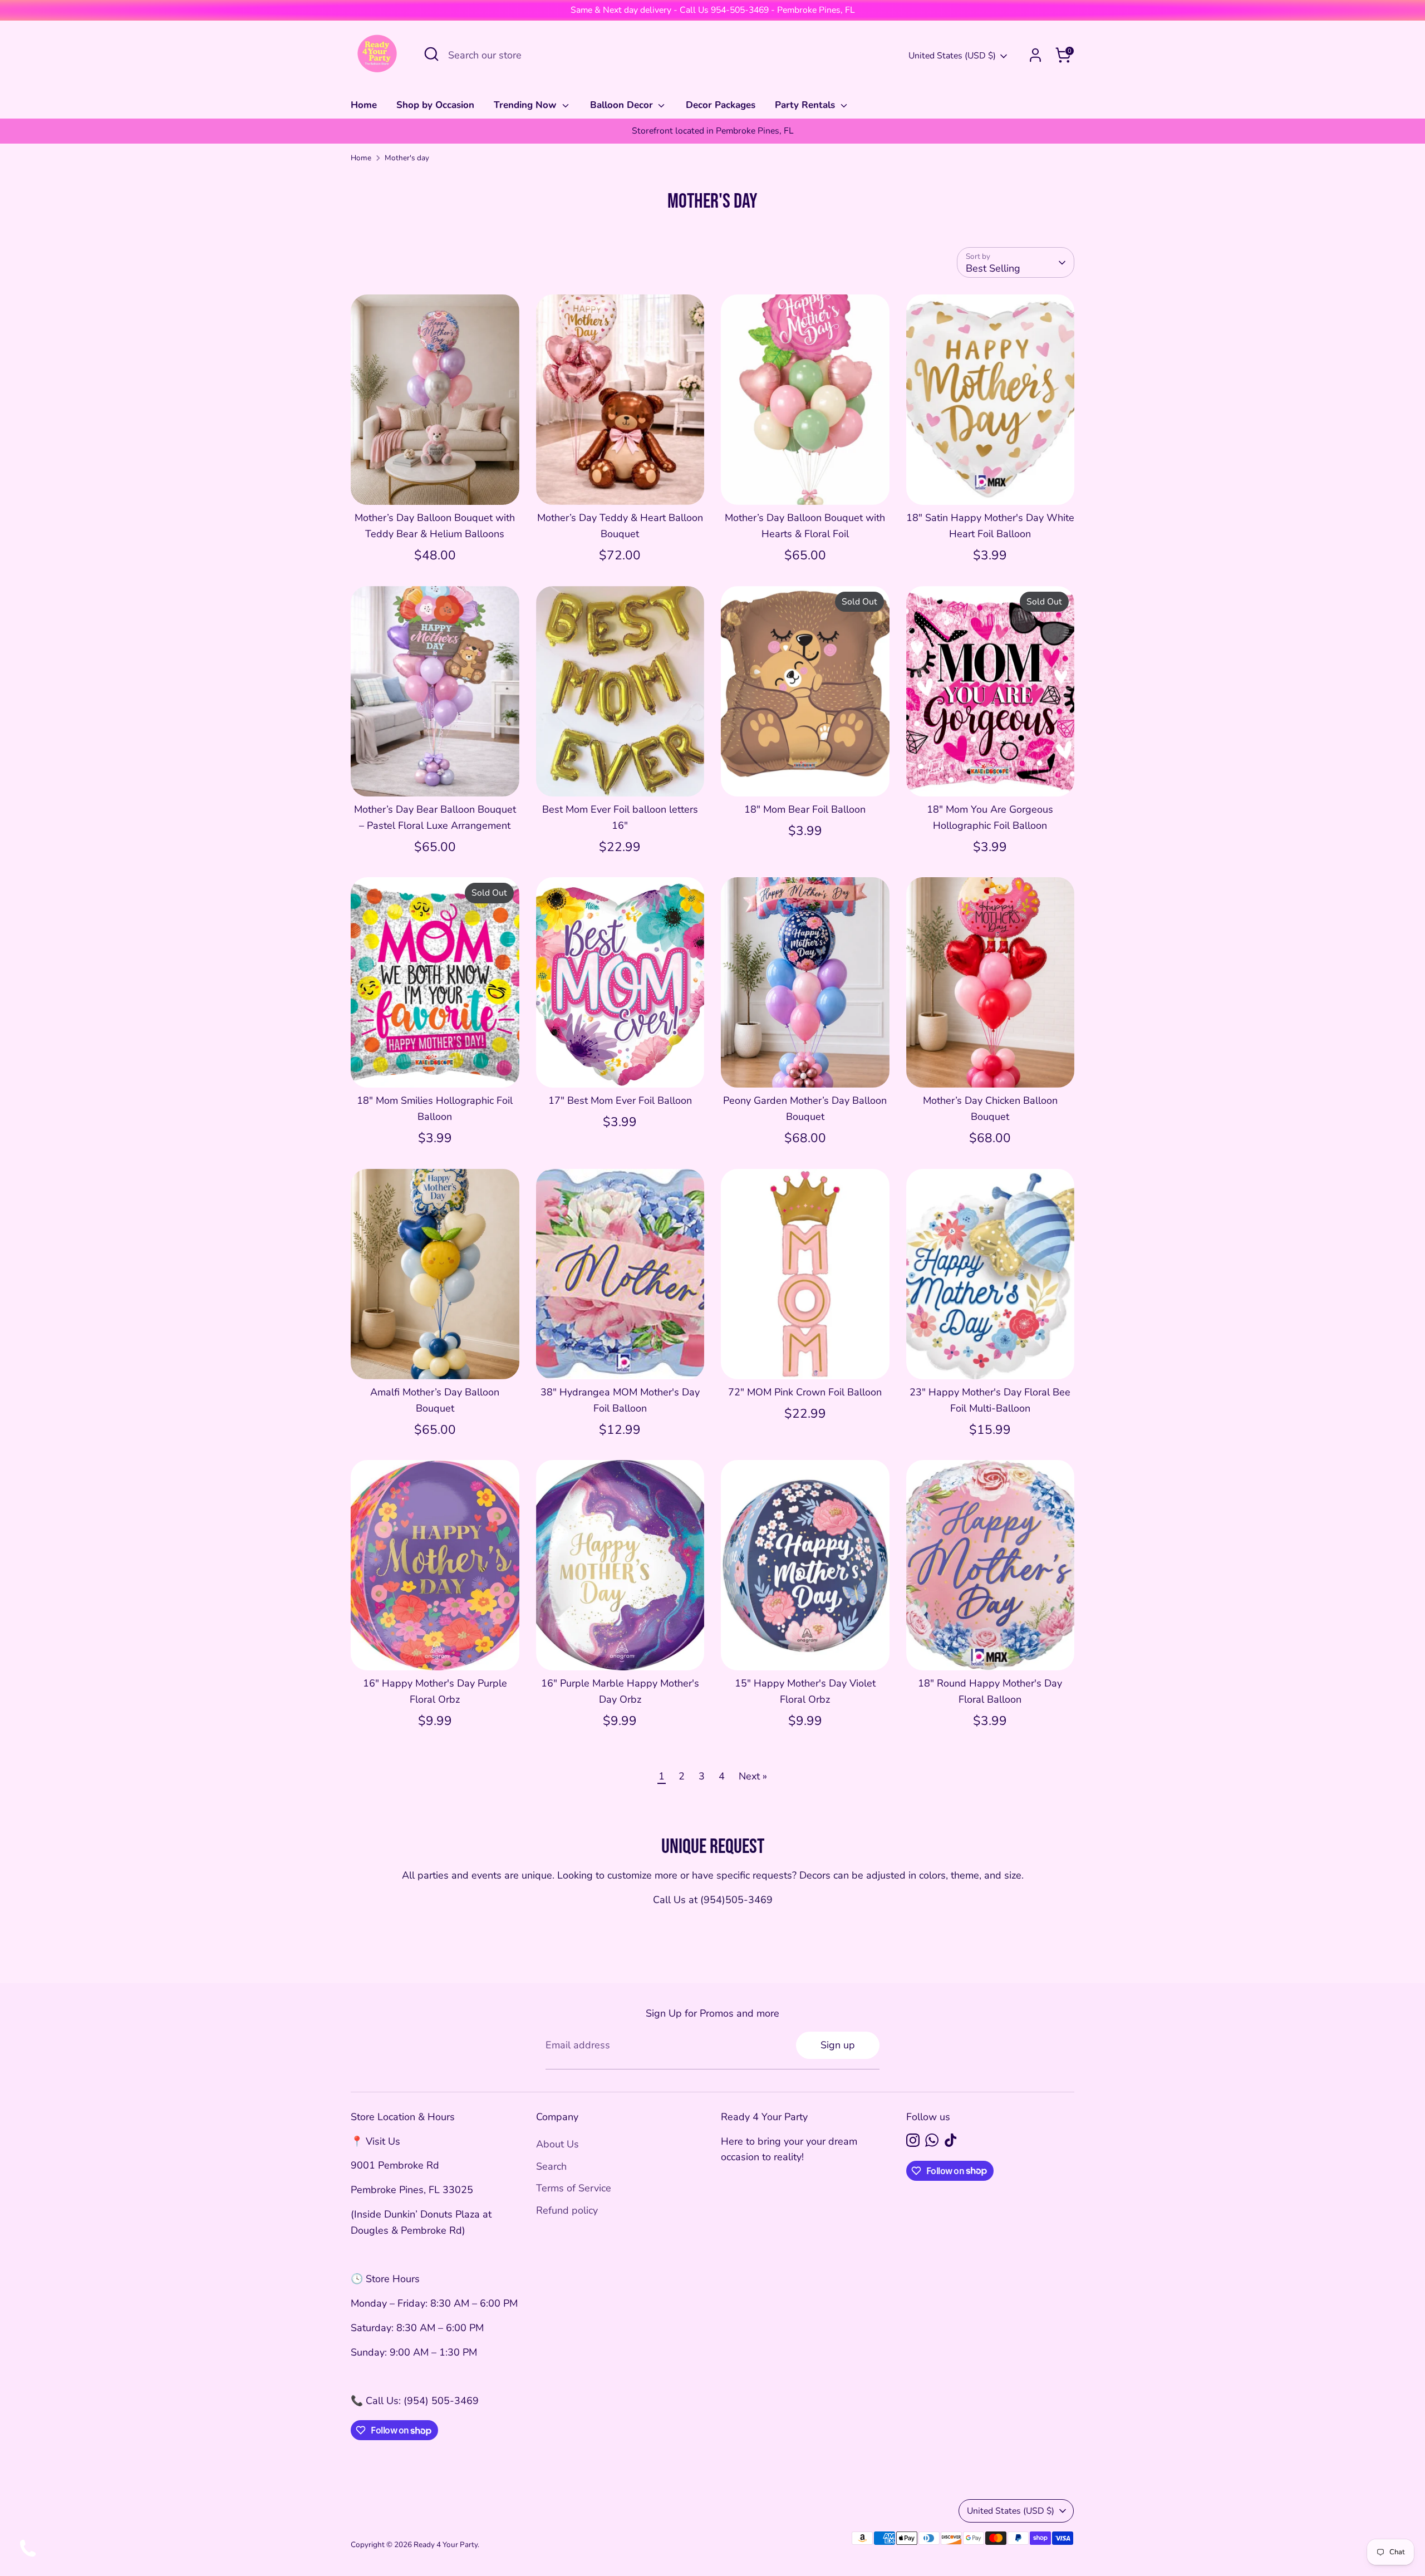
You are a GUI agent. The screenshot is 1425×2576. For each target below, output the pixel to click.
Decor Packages (721, 105)
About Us (557, 2144)
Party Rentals (806, 105)
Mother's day (407, 158)
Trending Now (527, 105)
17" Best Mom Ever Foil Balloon (620, 1100)
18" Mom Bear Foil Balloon (805, 809)
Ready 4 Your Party (446, 2545)
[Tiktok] (951, 2140)
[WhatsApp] (932, 2140)
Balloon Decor (623, 105)
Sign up (838, 2045)
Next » (753, 1776)
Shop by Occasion (435, 105)
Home (364, 105)
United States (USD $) (952, 56)
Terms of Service (574, 2188)
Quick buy (435, 485)
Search (551, 2166)
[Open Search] (431, 54)
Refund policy (567, 2210)
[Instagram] (913, 2140)
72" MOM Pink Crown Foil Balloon (805, 1392)
